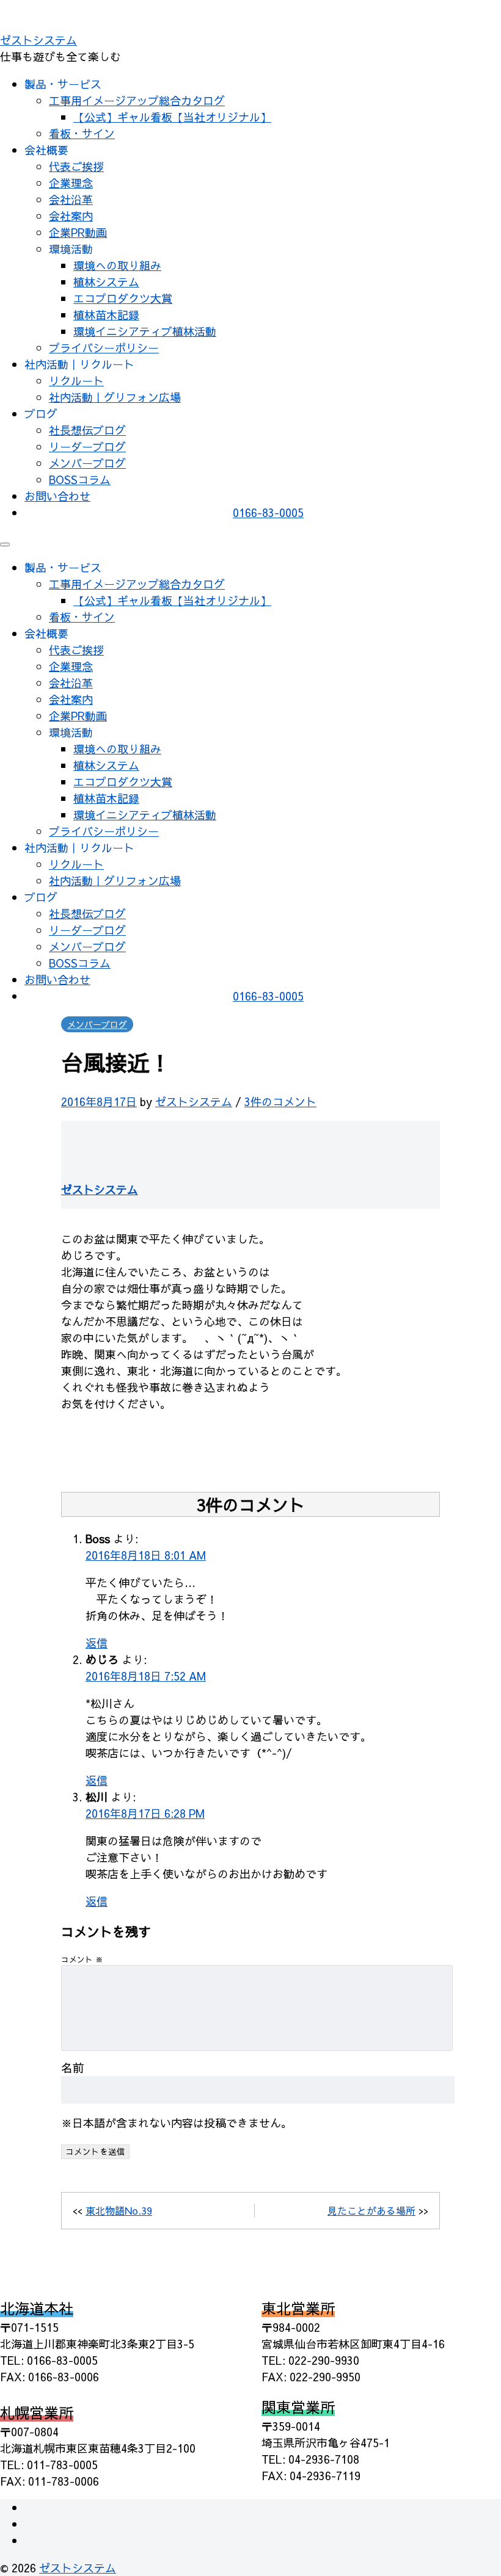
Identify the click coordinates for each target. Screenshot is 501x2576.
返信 (97, 1643)
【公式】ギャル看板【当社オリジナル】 (172, 117)
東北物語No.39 (119, 2210)
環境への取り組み (117, 265)
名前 (73, 2068)
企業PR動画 (78, 232)
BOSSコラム (80, 479)
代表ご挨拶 (76, 166)
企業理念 (71, 183)
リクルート (76, 381)
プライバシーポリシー (104, 348)
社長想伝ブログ (87, 430)
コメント (82, 1959)
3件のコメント (280, 1102)
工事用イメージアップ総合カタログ (137, 100)
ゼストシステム (38, 40)
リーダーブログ (87, 447)
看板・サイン (82, 133)
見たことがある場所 (371, 2210)
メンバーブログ (87, 463)
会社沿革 (71, 199)
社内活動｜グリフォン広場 (115, 397)
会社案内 (71, 216)
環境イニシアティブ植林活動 (145, 331)
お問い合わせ (57, 496)
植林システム (106, 282)
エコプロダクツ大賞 (123, 298)
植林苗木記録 (106, 315)
